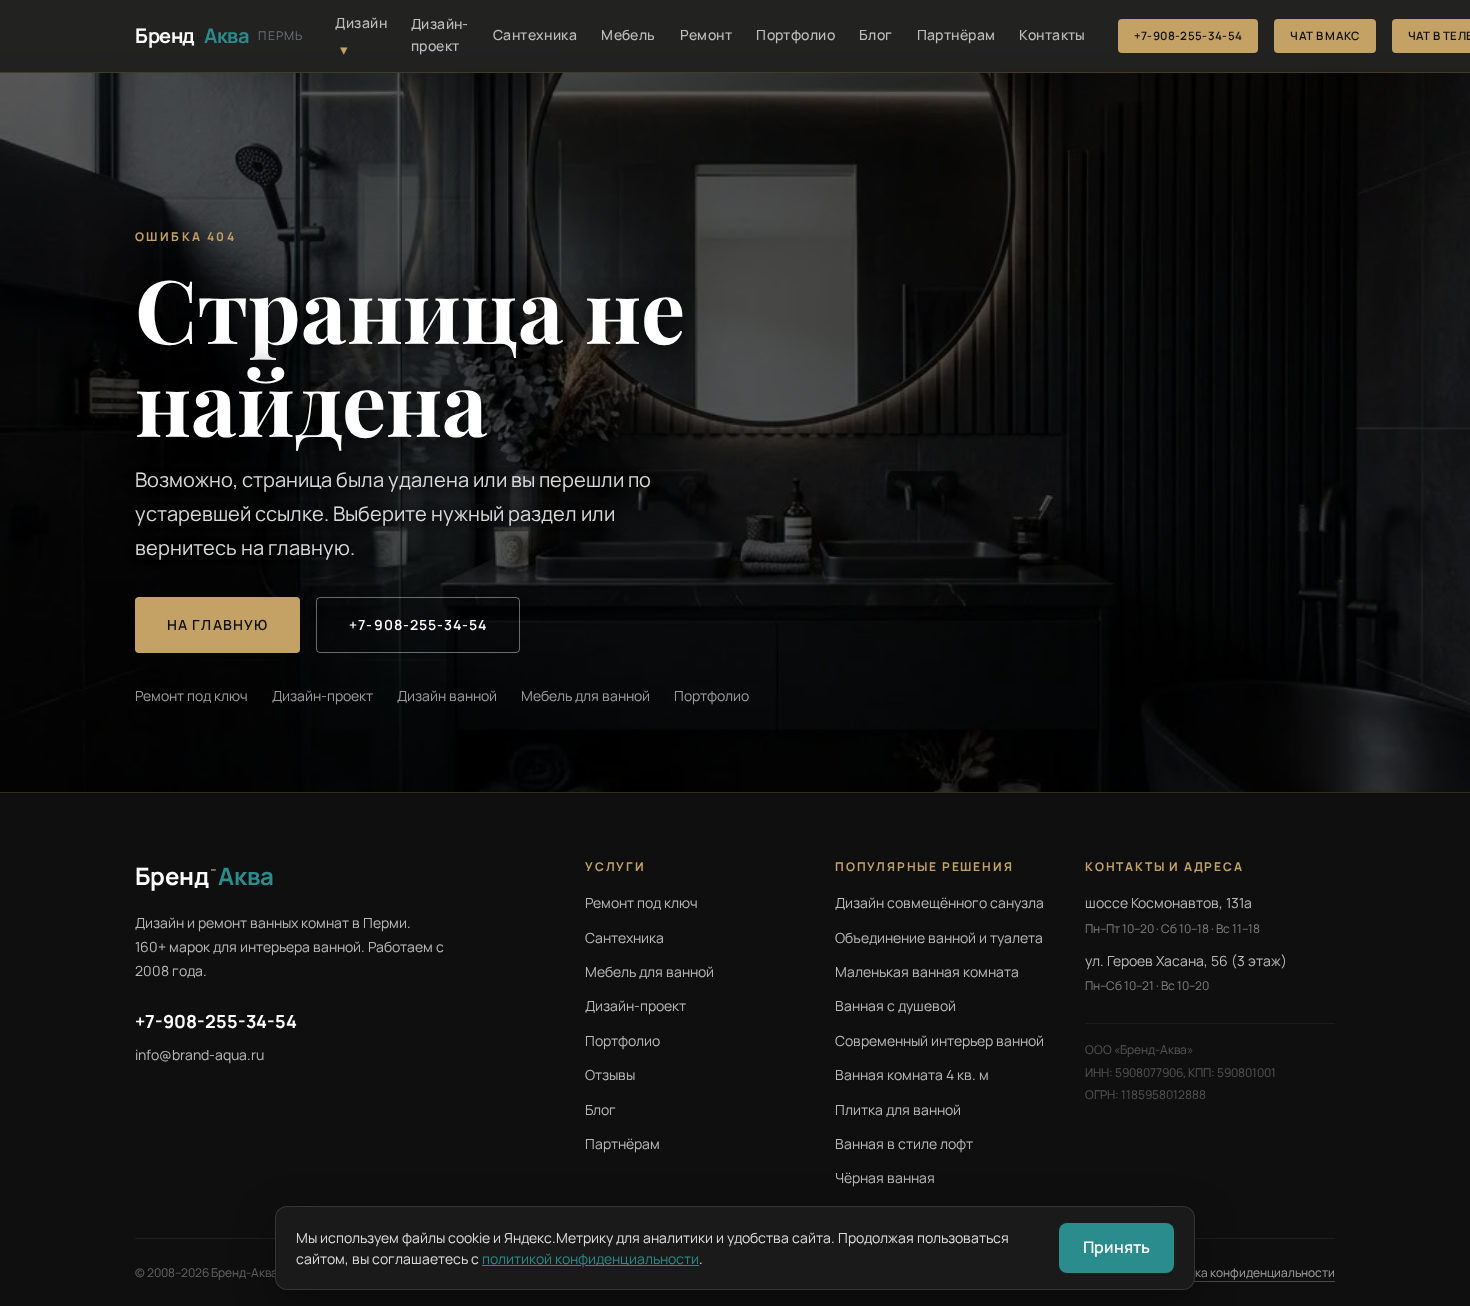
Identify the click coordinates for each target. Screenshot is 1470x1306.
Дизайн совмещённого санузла (939, 902)
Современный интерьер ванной (939, 1040)
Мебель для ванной (585, 695)
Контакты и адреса (1164, 866)
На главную (217, 624)
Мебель (628, 34)
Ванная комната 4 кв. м (912, 1074)
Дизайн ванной (447, 695)
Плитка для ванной (898, 1109)
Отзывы (610, 1074)
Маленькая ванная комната (927, 971)
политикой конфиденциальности (590, 1258)
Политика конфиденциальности (1244, 1272)
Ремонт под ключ (191, 695)
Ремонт (706, 34)
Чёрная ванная (885, 1177)
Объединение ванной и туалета (939, 937)
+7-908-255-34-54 (1188, 35)
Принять (1116, 1247)
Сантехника (535, 34)
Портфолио (795, 34)
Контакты (1052, 34)
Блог (876, 34)
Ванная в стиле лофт (904, 1143)
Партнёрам (956, 34)
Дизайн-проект (440, 34)
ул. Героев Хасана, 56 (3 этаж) (1186, 960)
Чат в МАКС (1324, 35)
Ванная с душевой (895, 1005)
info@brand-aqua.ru (199, 1054)
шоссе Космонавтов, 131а (1168, 902)
